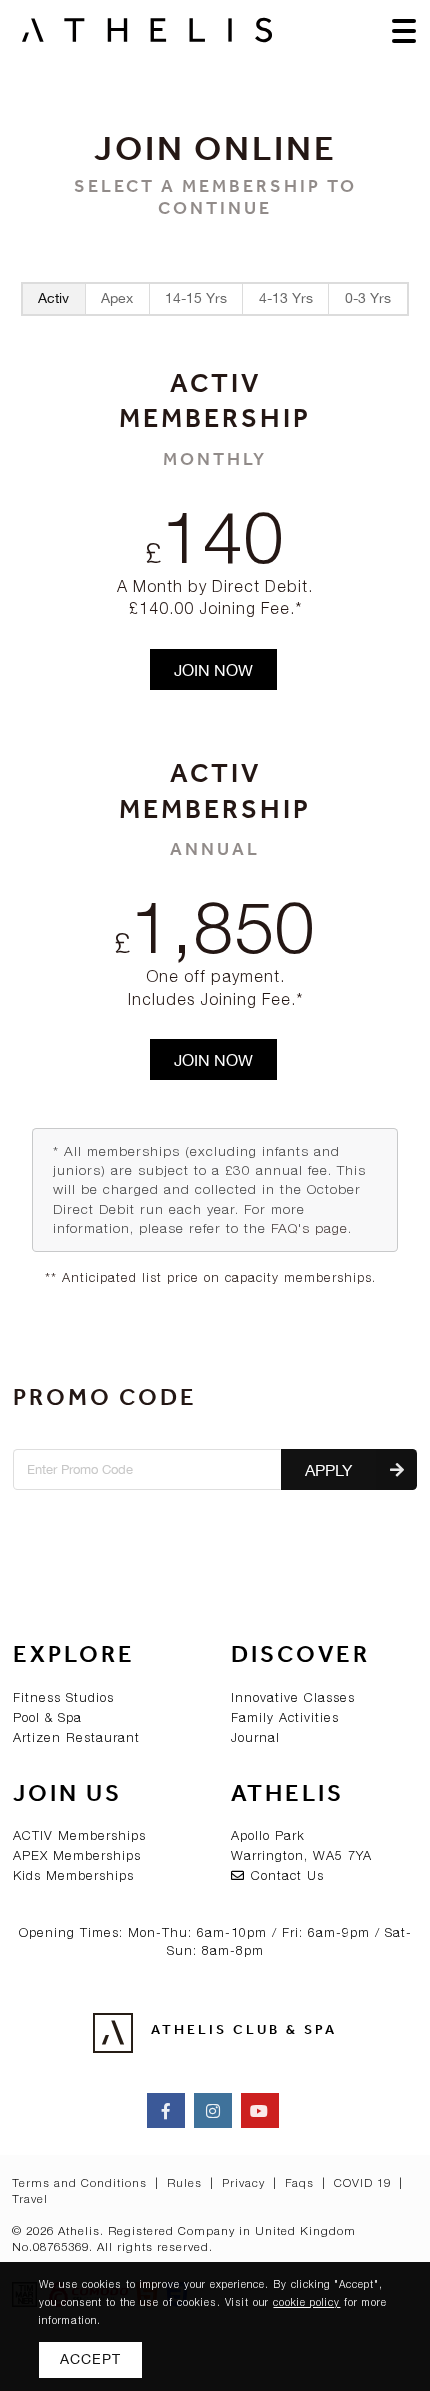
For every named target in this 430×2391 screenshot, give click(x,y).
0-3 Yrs (368, 298)
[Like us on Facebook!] (166, 2110)
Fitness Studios (63, 1698)
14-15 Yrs (196, 298)
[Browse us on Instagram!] (213, 2110)
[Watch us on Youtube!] (260, 2110)
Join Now (213, 670)
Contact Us (285, 1875)
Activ (53, 298)
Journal (255, 1737)
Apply (328, 1470)
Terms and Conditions (81, 2182)
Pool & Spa (47, 1717)
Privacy (245, 2182)
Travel (30, 2198)
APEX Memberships (77, 1855)
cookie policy (306, 2302)
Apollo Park (268, 1836)
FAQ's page (309, 1228)
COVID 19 (364, 2182)
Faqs (301, 2182)
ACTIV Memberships (79, 1836)
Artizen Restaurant (76, 1737)
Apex (117, 298)
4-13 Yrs (286, 298)
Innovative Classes (293, 1698)
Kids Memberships (73, 1875)
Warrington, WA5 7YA (301, 1855)
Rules (186, 2182)
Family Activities (285, 1717)
